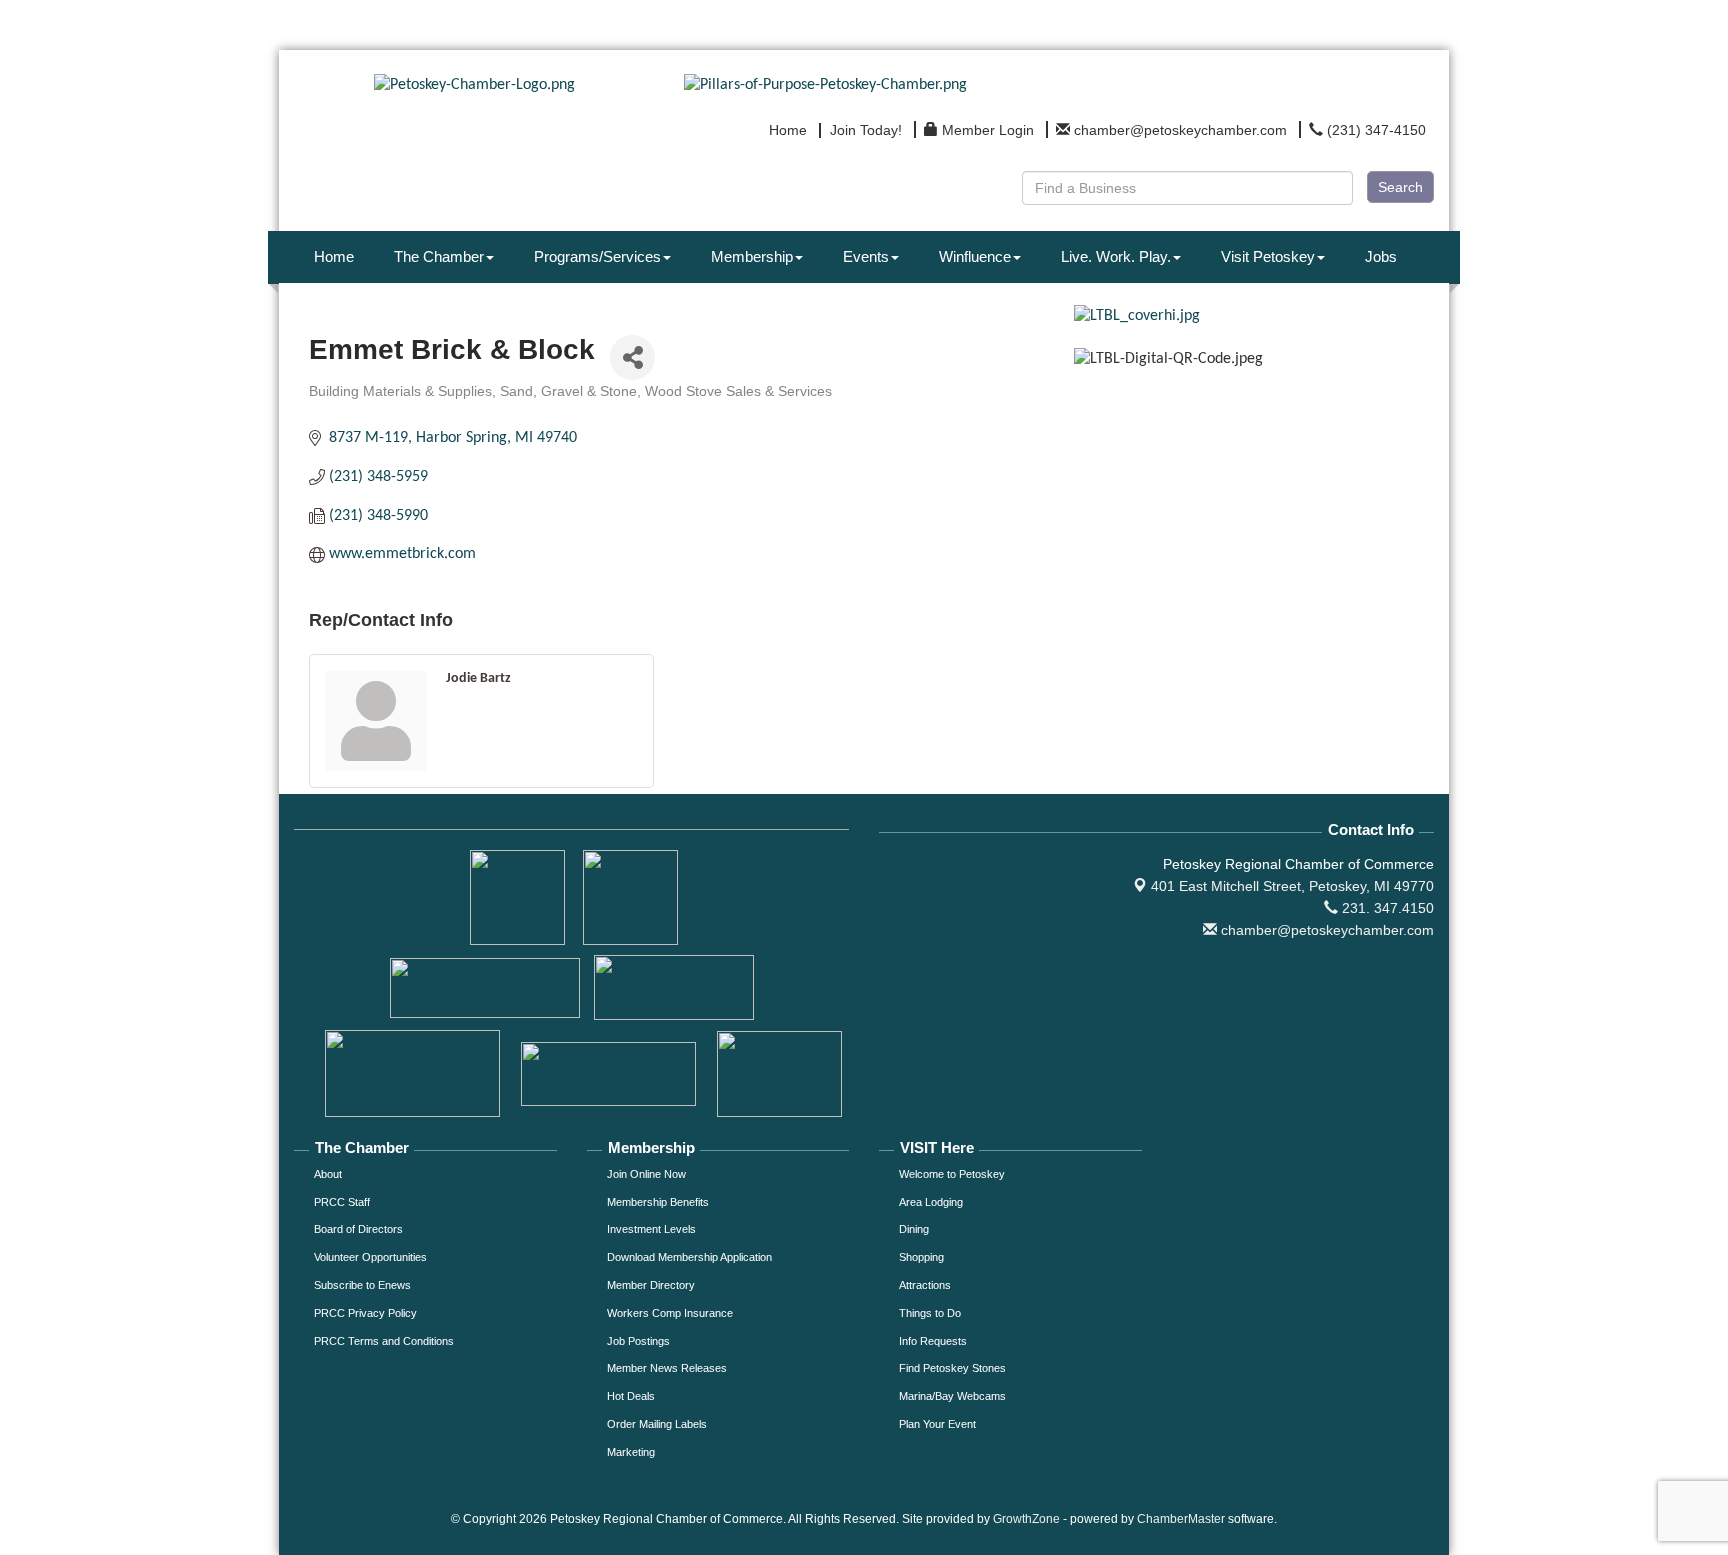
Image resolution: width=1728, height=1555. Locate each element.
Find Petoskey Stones (952, 1368)
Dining (914, 1229)
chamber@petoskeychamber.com (1325, 930)
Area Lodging (931, 1202)
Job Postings (638, 1341)
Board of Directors (358, 1229)
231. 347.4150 (1386, 908)
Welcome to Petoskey (952, 1174)
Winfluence (975, 256)
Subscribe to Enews (362, 1285)
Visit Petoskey (1268, 256)
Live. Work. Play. (1116, 256)
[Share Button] (632, 357)
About (328, 1174)
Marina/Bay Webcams (952, 1396)
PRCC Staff (342, 1202)
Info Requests (933, 1341)
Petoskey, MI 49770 (1292, 886)
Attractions (925, 1285)
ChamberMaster (1181, 1519)
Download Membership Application (689, 1257)
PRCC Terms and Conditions (384, 1341)
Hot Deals (631, 1396)
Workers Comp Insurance (670, 1313)
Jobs (1381, 256)
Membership (752, 256)
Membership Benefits (658, 1202)
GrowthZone (1026, 1519)
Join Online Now (646, 1174)
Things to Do (930, 1313)
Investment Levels (651, 1229)
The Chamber (439, 256)
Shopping (921, 1257)
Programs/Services (597, 256)
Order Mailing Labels (657, 1424)
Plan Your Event (937, 1424)
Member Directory (651, 1285)
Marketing (631, 1452)
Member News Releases (667, 1368)
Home (334, 256)
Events (866, 256)
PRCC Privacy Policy (365, 1313)
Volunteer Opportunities (370, 1257)
